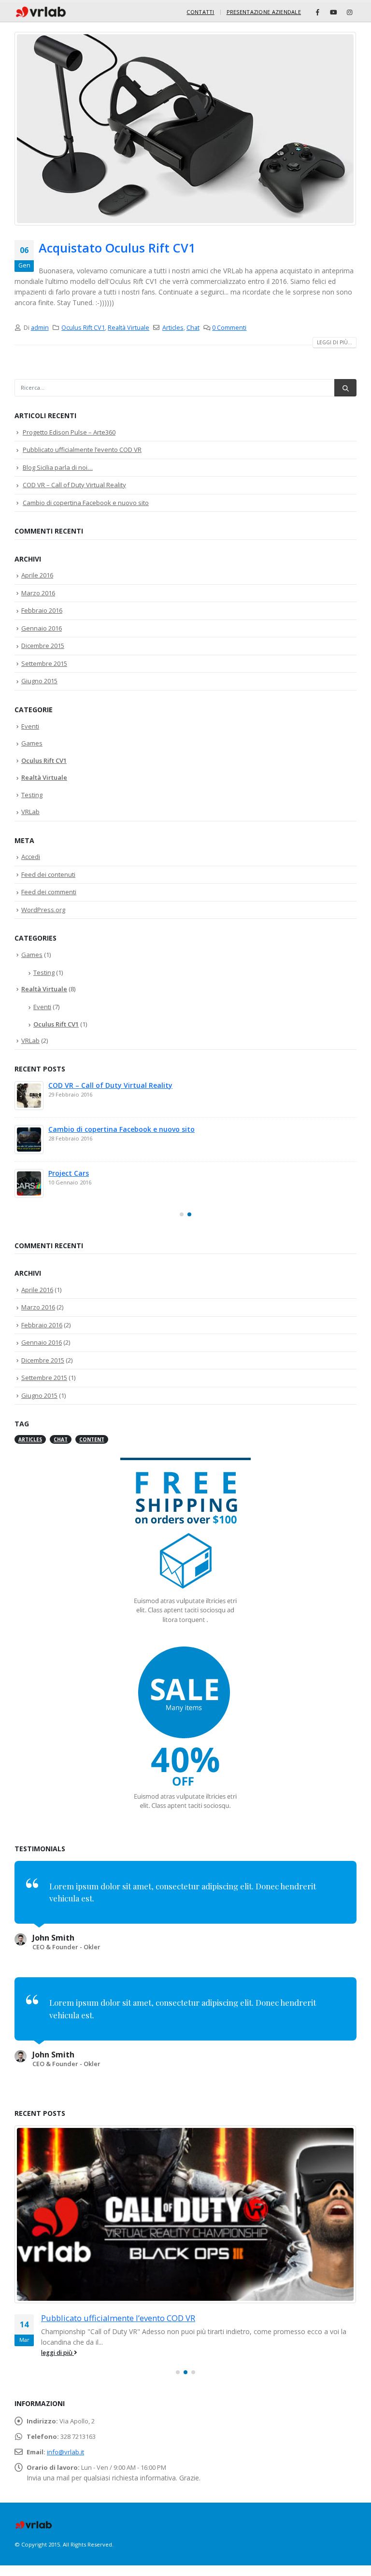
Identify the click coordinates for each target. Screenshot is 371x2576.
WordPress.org (43, 910)
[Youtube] (333, 12)
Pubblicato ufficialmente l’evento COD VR (82, 450)
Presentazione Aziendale (264, 12)
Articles (173, 328)
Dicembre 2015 (43, 646)
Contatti (200, 12)
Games (32, 743)
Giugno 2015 (39, 681)
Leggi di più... (335, 342)
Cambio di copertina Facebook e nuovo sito (86, 503)
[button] (182, 1214)
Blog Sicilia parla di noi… (58, 467)
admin (40, 328)
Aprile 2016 (37, 575)
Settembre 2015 (44, 663)
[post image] (185, 129)
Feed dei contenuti (48, 874)
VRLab (30, 812)
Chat (193, 328)
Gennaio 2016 (42, 628)
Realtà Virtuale (128, 328)
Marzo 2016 (38, 593)
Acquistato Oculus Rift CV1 (117, 248)
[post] (29, 1096)
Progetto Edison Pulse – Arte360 (69, 432)
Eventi (30, 726)
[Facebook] (317, 12)
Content (92, 1439)
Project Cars (69, 1173)
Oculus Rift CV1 (83, 328)
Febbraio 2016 (42, 610)
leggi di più (57, 2353)
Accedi (31, 857)
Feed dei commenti (49, 892)
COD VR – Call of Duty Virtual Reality (74, 485)
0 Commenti (229, 328)
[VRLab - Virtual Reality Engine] (41, 12)
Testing (32, 795)
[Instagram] (349, 12)
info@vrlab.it (65, 2452)
